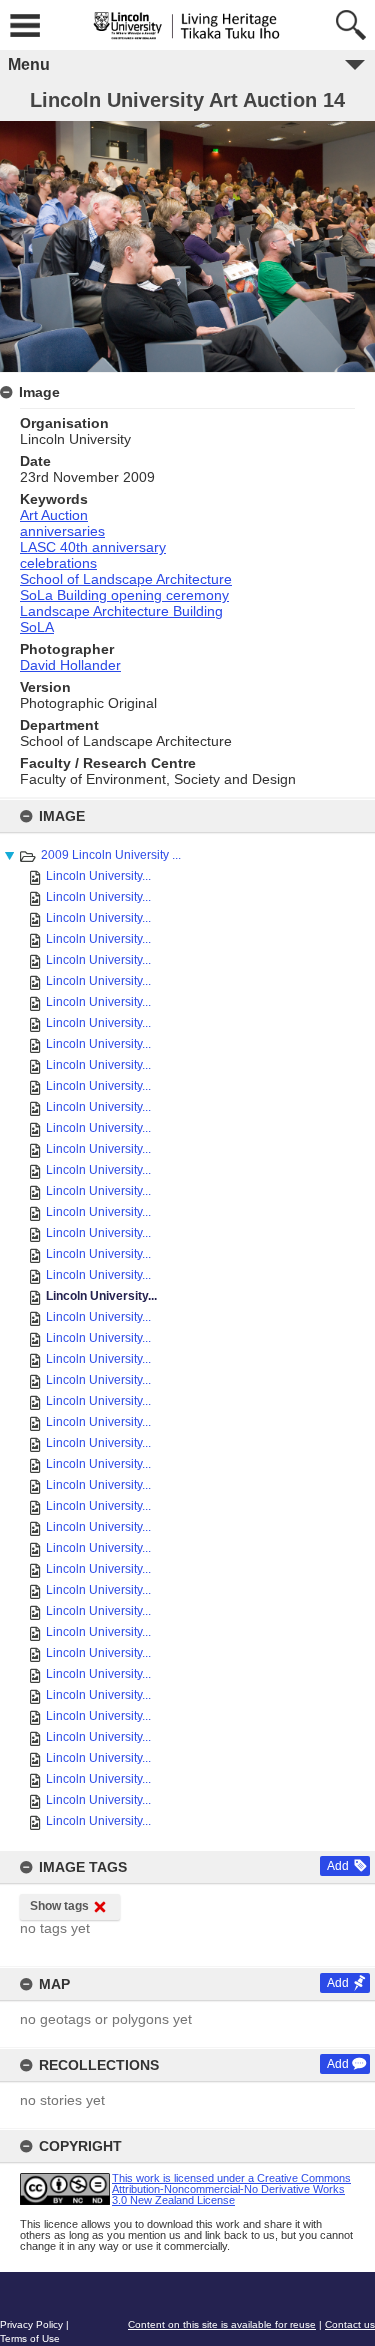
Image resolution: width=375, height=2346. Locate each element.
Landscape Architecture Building (121, 611)
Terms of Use (30, 2338)
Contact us (350, 2324)
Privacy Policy (31, 2324)
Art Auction (54, 515)
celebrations (58, 563)
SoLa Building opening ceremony (124, 595)
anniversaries (62, 531)
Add (338, 1866)
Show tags (59, 1906)
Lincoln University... (98, 876)
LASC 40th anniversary (93, 547)
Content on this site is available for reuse (222, 2324)
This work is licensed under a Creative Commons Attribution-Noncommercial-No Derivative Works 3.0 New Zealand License (231, 2189)
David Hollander (70, 665)
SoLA (37, 627)
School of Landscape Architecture (126, 579)
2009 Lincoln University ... (111, 855)
